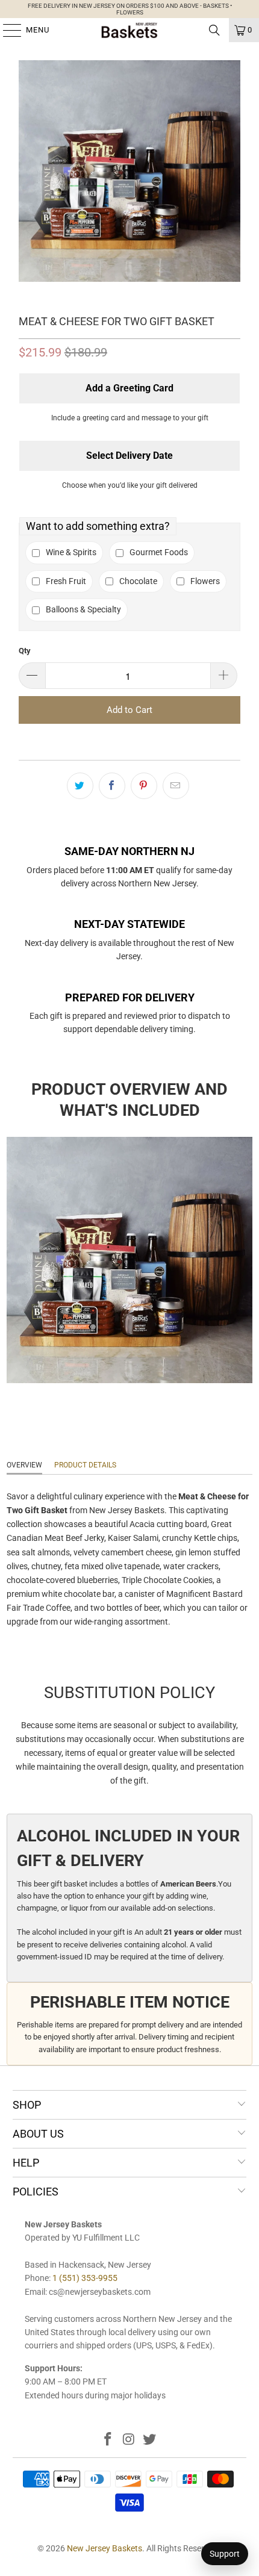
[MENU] (6, 30)
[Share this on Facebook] (112, 786)
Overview (24, 1465)
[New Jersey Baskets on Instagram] (129, 2440)
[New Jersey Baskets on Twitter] (150, 2440)
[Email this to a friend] (176, 786)
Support (225, 2554)
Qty (25, 651)
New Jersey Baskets (105, 2548)
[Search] (214, 30)
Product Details (85, 1465)
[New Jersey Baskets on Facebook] (108, 2440)
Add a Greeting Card (129, 388)
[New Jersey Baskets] (130, 30)
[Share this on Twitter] (80, 786)
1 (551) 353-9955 (85, 2278)
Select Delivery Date (129, 456)
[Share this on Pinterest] (144, 786)
